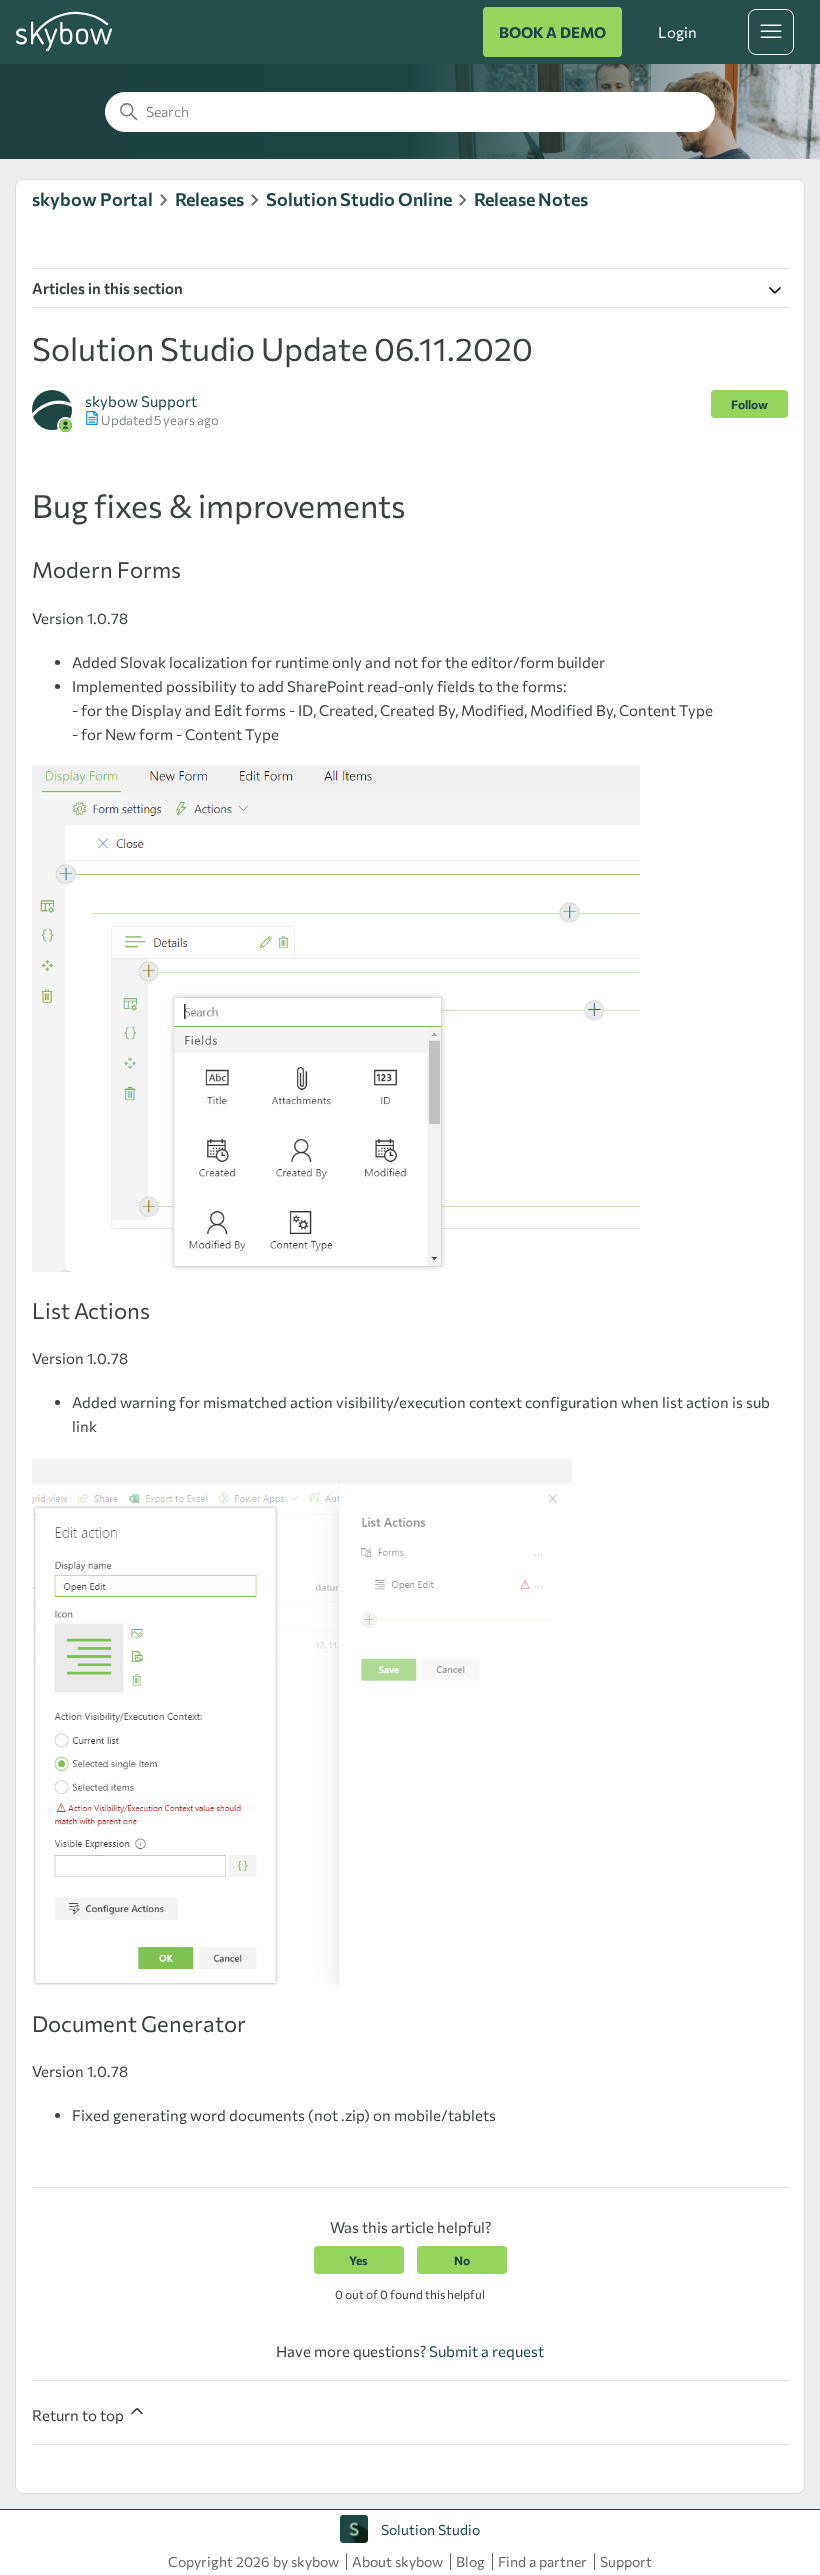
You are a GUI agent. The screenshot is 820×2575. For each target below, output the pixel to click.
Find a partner (542, 2561)
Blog (470, 2561)
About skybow (397, 2561)
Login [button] (677, 32)
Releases (209, 199)
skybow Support (141, 401)
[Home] (64, 48)
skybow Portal (92, 199)
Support (626, 2561)
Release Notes (531, 199)
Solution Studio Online (359, 199)
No (462, 2260)
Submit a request (486, 2351)
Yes (358, 2260)
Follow (749, 404)
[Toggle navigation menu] (771, 32)
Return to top (79, 2415)
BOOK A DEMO (552, 32)
